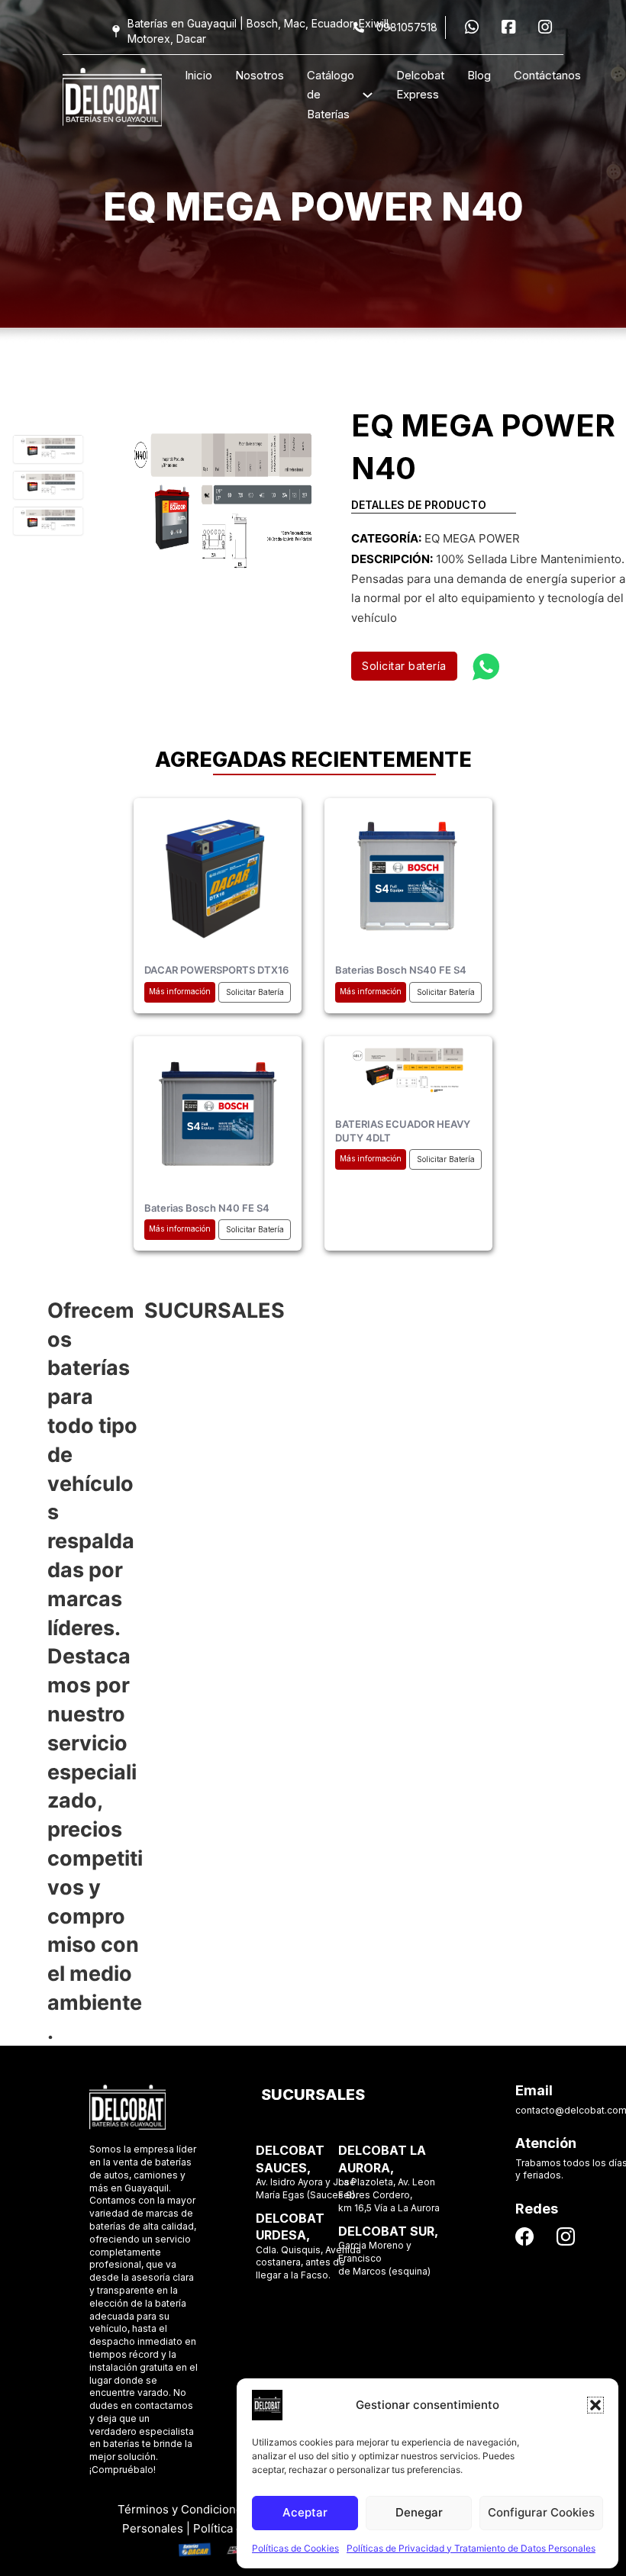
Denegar (419, 2512)
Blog (479, 75)
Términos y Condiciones (183, 2509)
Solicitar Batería (255, 992)
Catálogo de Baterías (331, 95)
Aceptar (305, 2512)
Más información (180, 991)
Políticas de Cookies (295, 2548)
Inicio (198, 75)
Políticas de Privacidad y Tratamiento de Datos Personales (471, 2548)
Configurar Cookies (541, 2512)
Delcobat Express (420, 85)
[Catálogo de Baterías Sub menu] (368, 95)
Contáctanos (547, 75)
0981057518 (407, 27)
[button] (595, 2405)
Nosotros (260, 75)
